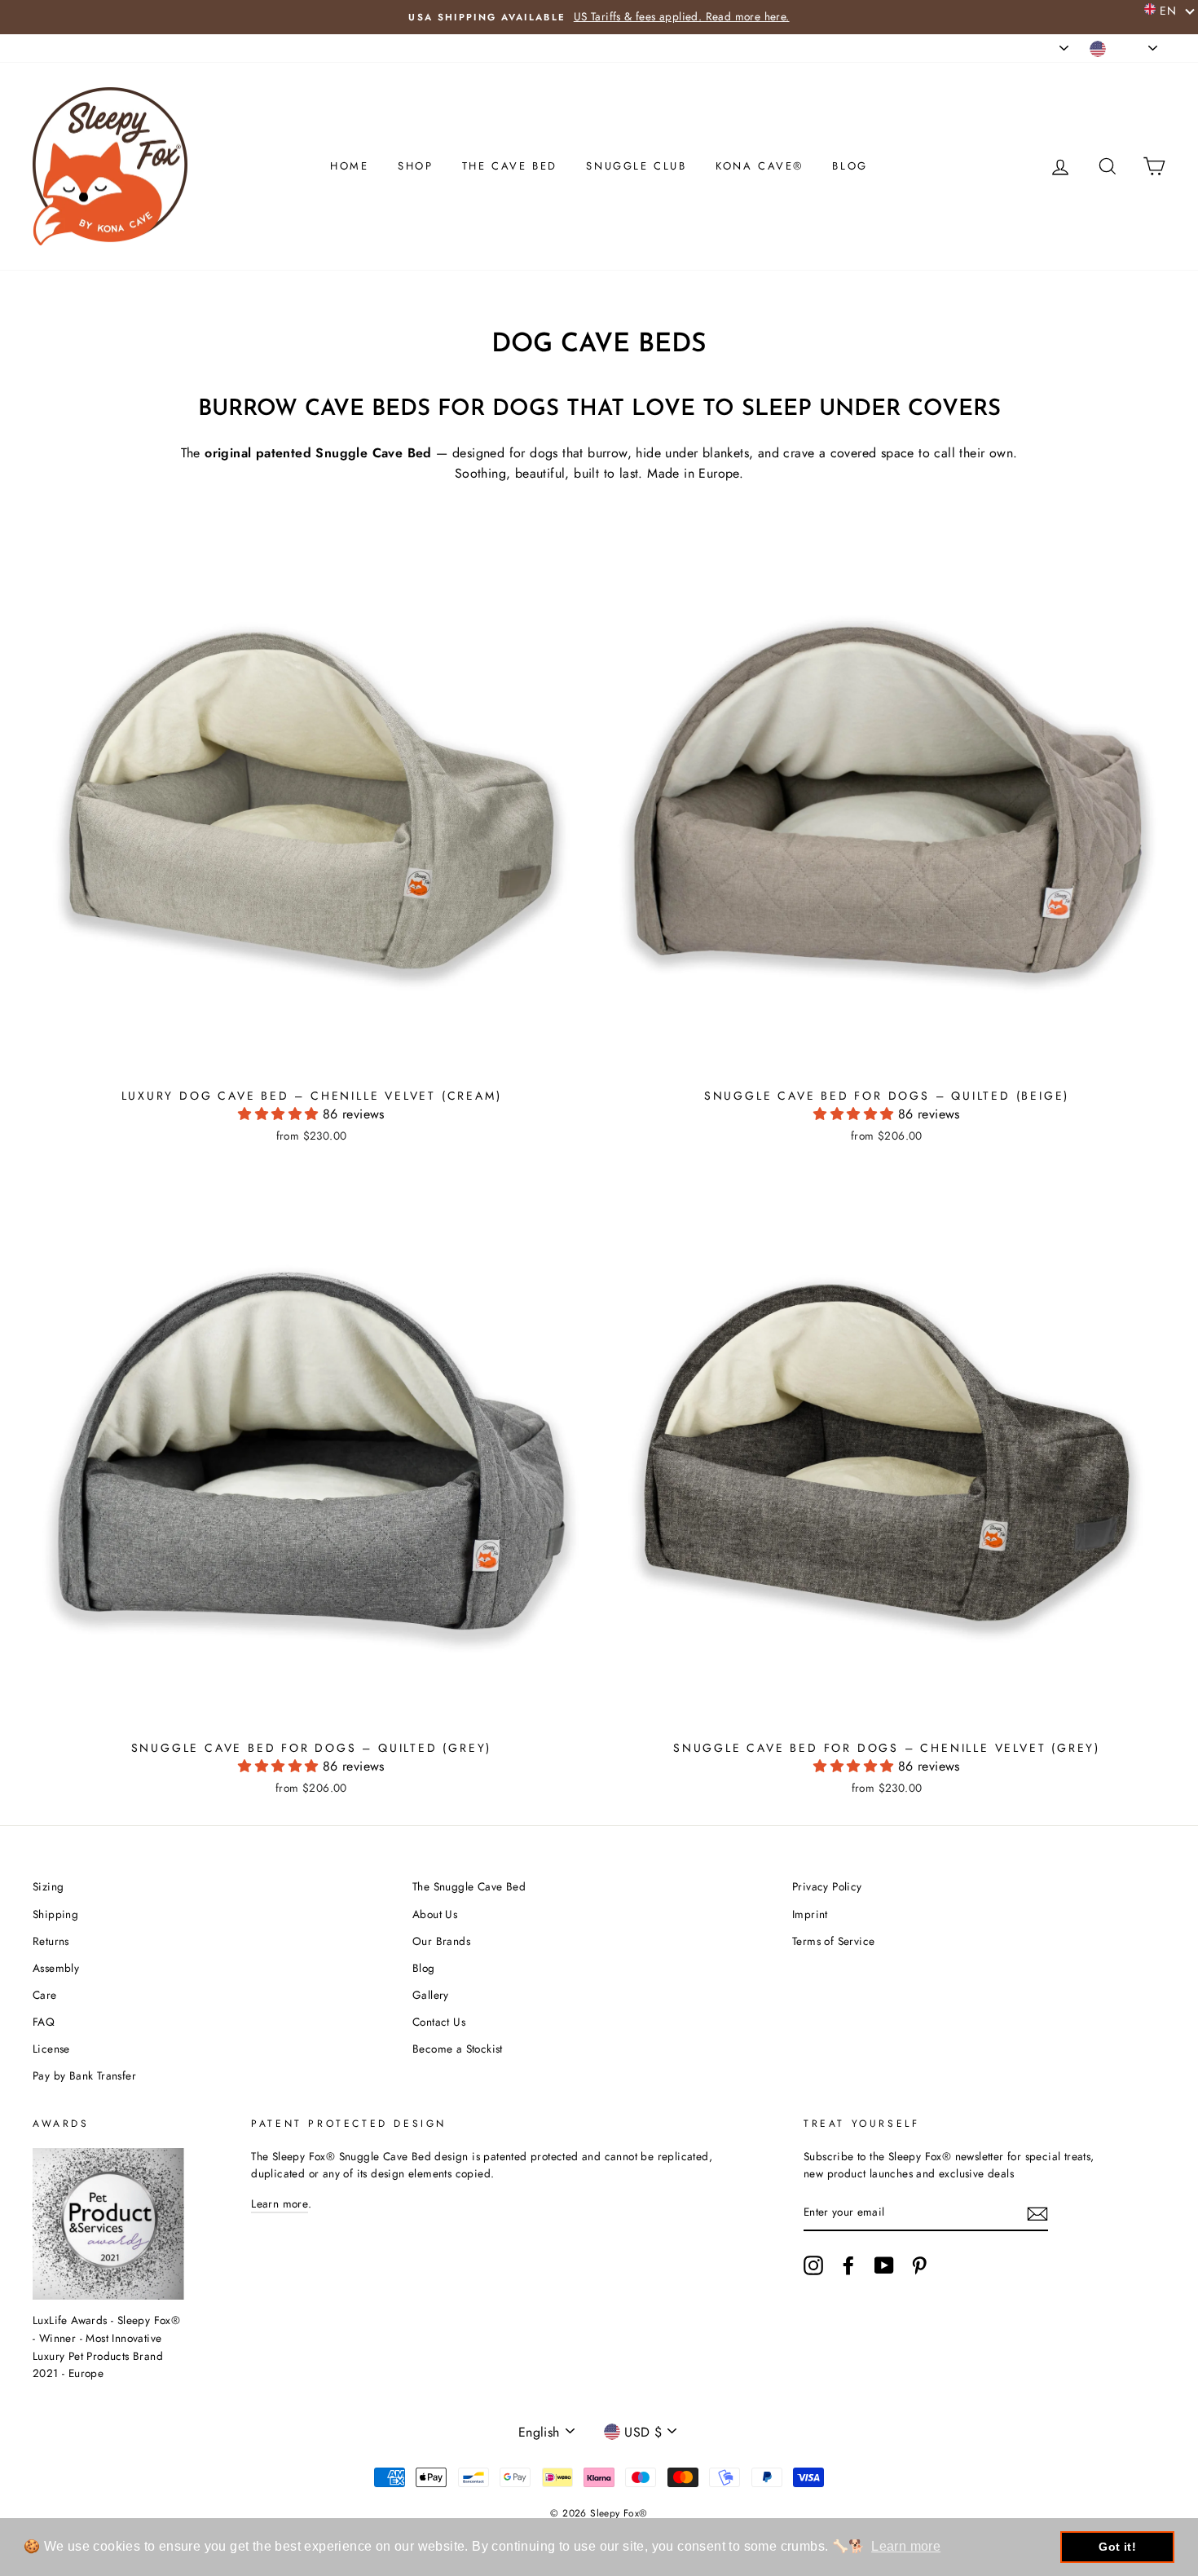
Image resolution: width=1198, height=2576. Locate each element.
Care (45, 1995)
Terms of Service (833, 1941)
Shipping (55, 1914)
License (51, 2049)
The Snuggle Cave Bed (469, 1886)
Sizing (48, 1886)
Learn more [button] (906, 2546)
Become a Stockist (458, 2049)
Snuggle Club (636, 166)
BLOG (850, 166)
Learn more (280, 2203)
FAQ (44, 2022)
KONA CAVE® (760, 166)
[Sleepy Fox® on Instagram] (813, 2265)
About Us (435, 1914)
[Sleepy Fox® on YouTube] (884, 2265)
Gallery (431, 1995)
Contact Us (439, 2022)
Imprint (810, 1914)
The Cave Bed (510, 166)
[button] (280, 1114)
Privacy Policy (827, 1886)
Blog (424, 1968)
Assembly (56, 1968)
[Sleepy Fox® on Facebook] (848, 2265)
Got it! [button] (1117, 2547)
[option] (599, 17)
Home (349, 166)
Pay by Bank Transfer (84, 2075)
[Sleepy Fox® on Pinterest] (919, 2265)
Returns (51, 1941)
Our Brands (441, 1941)
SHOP (415, 166)
